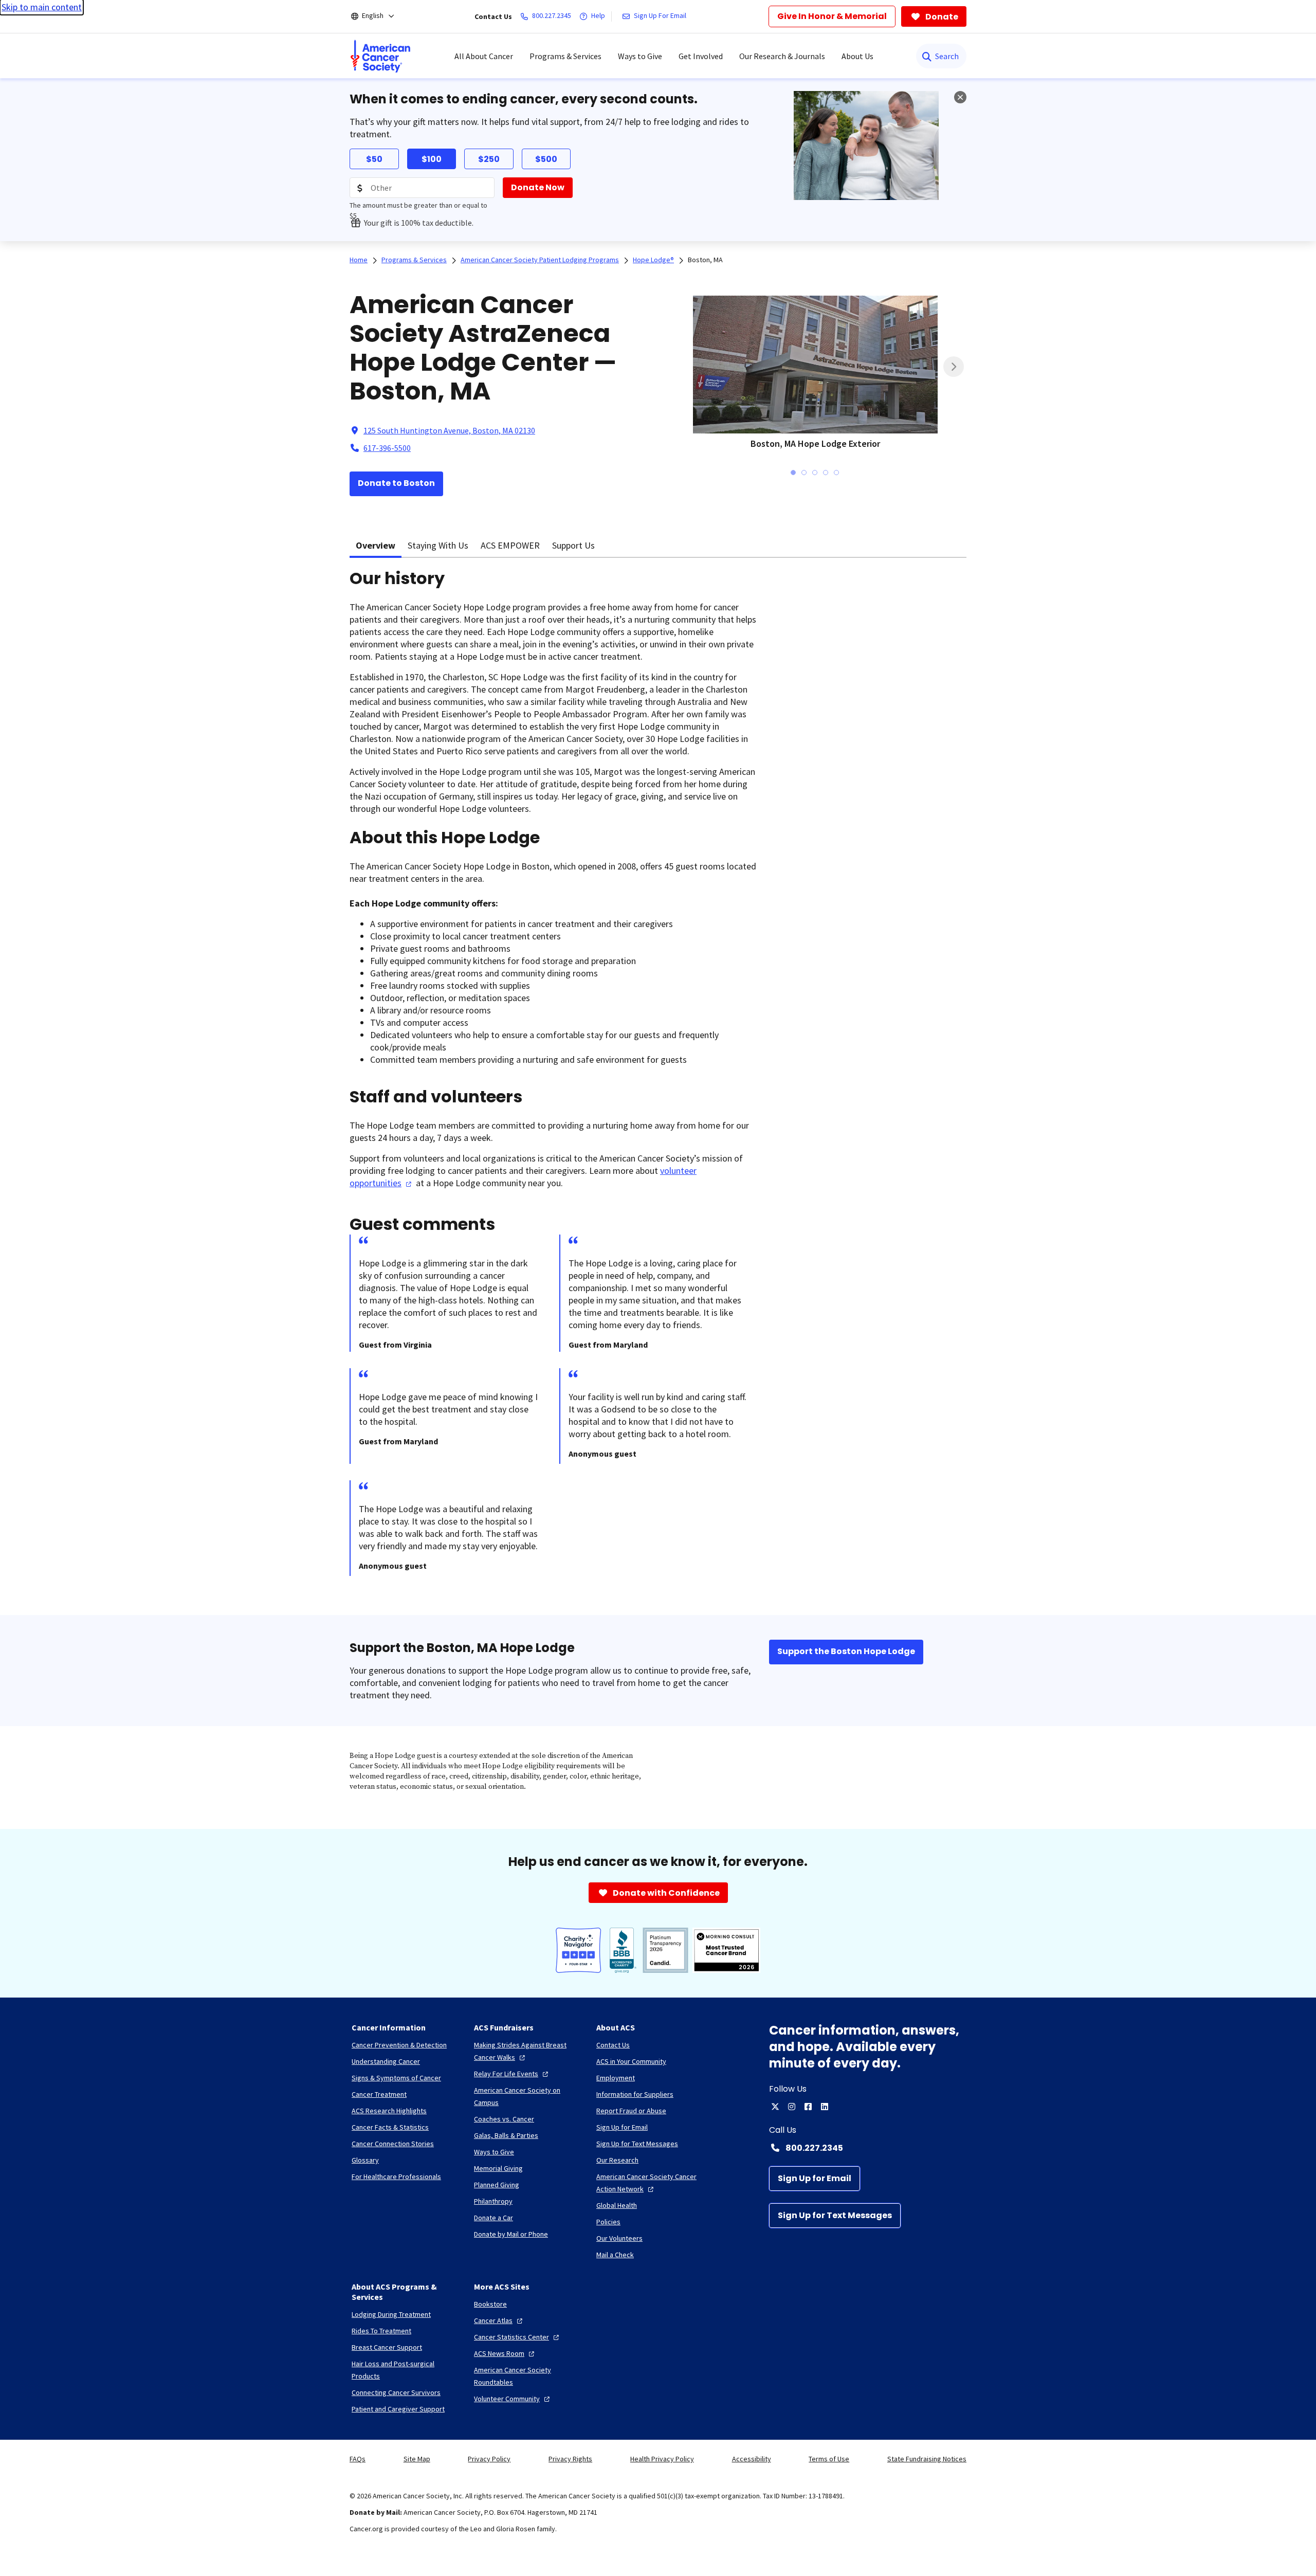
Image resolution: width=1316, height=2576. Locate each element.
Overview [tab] (376, 545)
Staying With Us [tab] (438, 545)
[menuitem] (380, 56)
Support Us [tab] (573, 545)
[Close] (960, 97)
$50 (374, 159)
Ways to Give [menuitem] (640, 56)
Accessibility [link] (752, 2459)
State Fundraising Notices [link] (927, 2459)
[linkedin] (825, 2107)
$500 (546, 159)
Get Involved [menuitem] (701, 56)
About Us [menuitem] (857, 56)
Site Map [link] (417, 2459)
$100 (432, 159)
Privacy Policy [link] (489, 2459)
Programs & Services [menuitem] (565, 56)
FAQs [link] (358, 2459)
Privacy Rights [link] (570, 2459)
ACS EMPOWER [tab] (510, 545)
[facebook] (808, 2107)
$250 (489, 159)
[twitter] (775, 2107)
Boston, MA (705, 260)
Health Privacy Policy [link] (662, 2459)
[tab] (793, 473)
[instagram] (792, 2107)
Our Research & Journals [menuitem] (782, 56)
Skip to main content (42, 7)
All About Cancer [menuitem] (484, 56)
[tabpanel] (658, 1080)
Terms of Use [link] (829, 2459)
